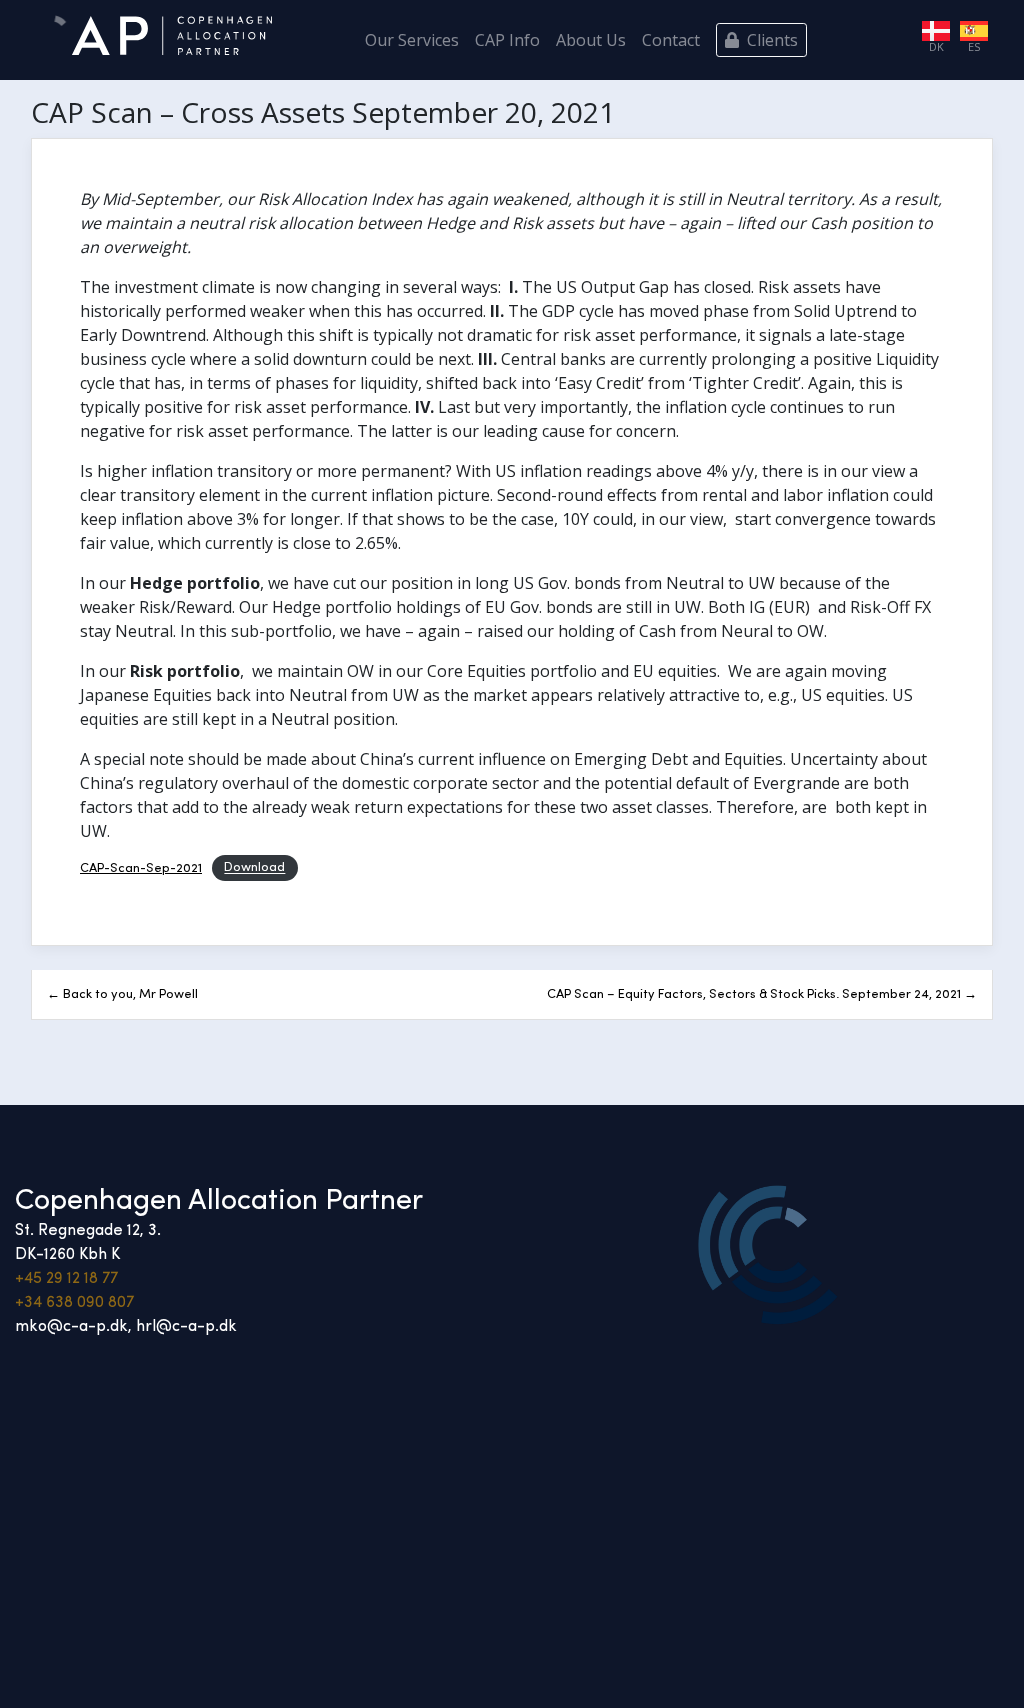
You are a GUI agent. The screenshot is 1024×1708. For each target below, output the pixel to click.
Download (254, 868)
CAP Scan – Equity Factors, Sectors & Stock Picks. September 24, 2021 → (762, 994)
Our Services (412, 40)
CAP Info (507, 40)
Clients (770, 40)
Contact (671, 40)
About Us (591, 40)
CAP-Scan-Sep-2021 (141, 868)
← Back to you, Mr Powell (122, 994)
